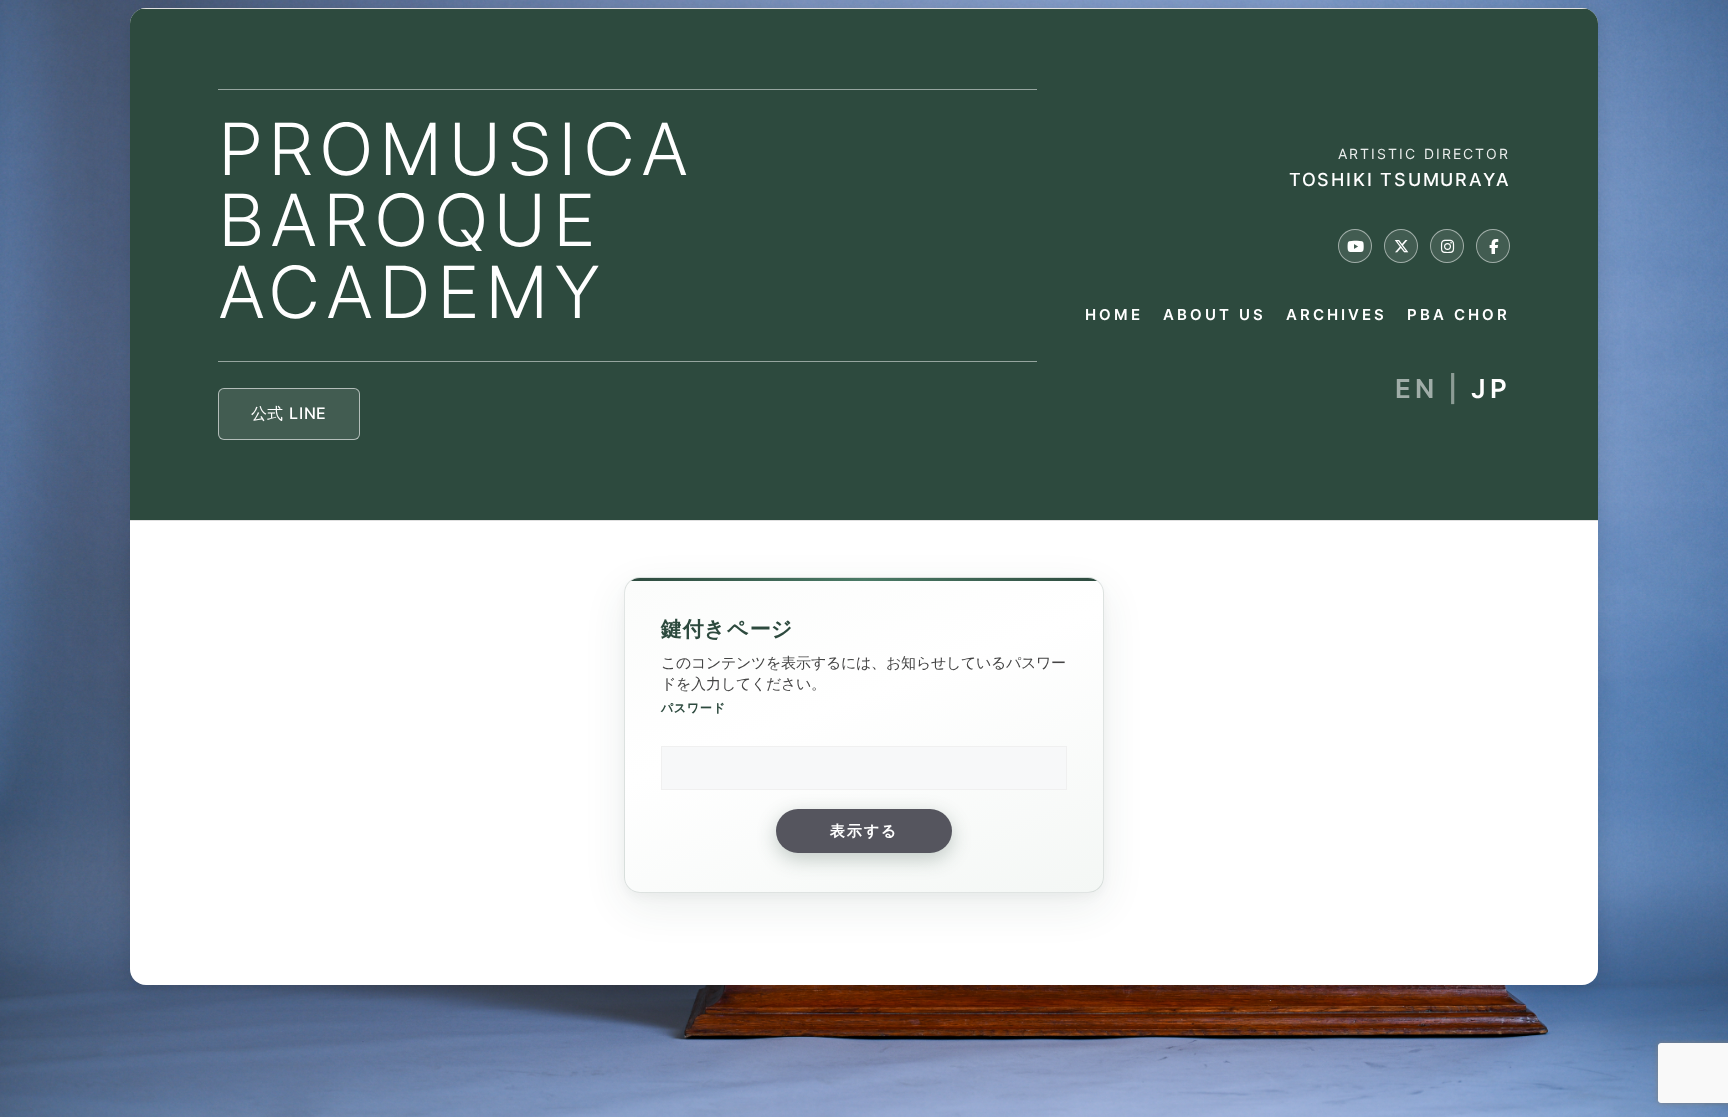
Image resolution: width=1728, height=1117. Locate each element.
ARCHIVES (1336, 315)
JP (1490, 388)
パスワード (693, 707)
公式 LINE (289, 413)
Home (1114, 315)
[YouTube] (1355, 246)
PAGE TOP (1673, 1066)
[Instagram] (1447, 246)
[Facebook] (1493, 246)
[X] (1401, 246)
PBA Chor (1458, 315)
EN (1416, 388)
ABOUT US (1214, 315)
